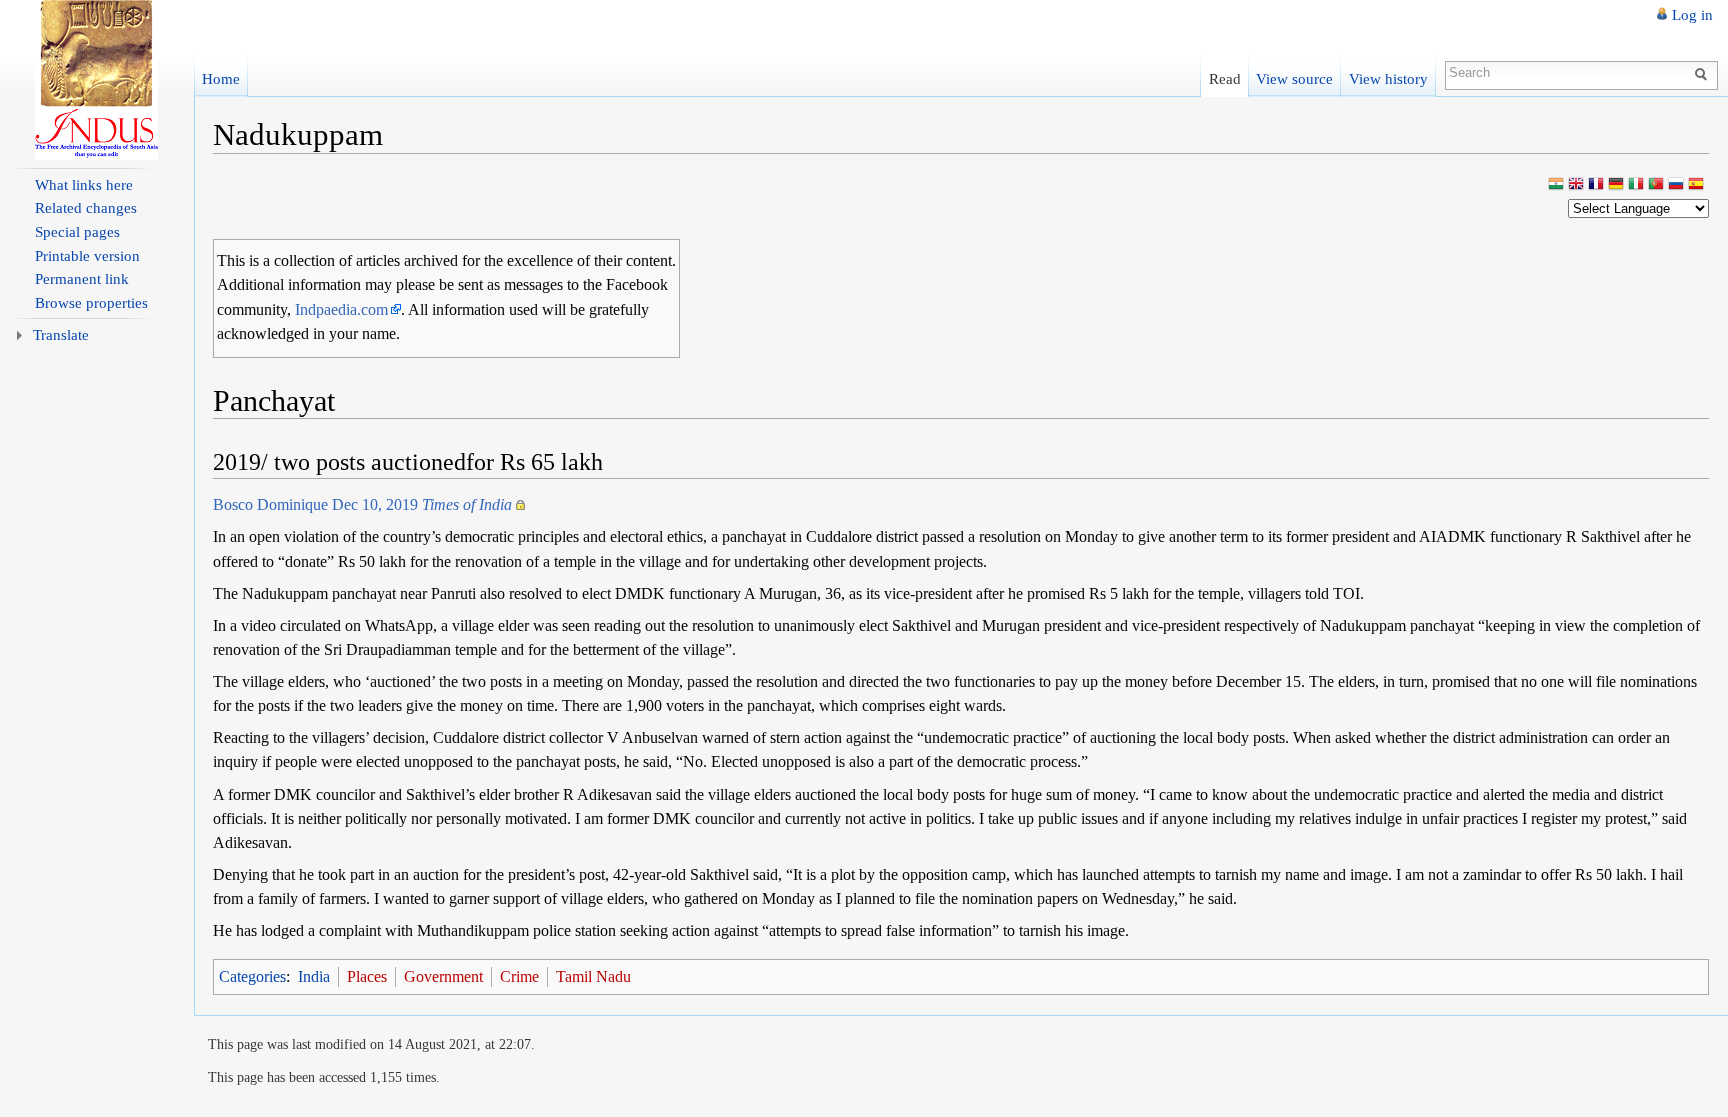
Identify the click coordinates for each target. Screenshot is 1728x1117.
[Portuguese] (1656, 185)
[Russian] (1676, 185)
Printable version (87, 256)
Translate (61, 335)
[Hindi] (1556, 185)
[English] (1576, 185)
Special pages (77, 232)
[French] (1596, 185)
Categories (252, 976)
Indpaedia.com (341, 309)
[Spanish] (1696, 185)
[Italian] (1636, 185)
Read (1225, 78)
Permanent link (82, 279)
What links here (84, 185)
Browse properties (91, 303)
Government (443, 976)
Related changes (86, 208)
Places (367, 976)
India (314, 976)
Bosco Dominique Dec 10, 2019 (362, 504)
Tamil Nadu (593, 976)
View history (1388, 78)
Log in (1692, 15)
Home (221, 78)
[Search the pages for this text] (1703, 73)
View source (1294, 78)
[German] (1616, 185)
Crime (519, 976)
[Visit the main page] (97, 80)
